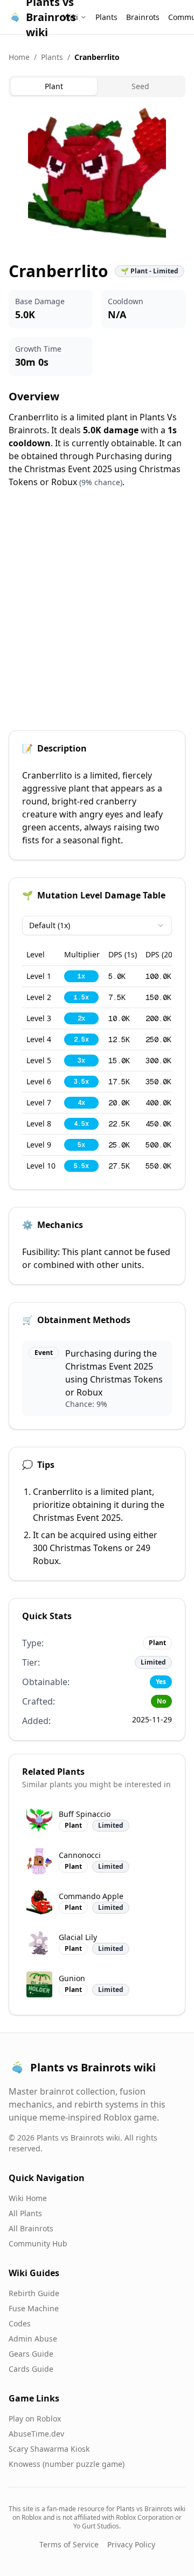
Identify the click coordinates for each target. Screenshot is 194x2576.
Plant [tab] (54, 86)
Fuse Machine (34, 2308)
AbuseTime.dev (36, 2434)
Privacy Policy (131, 2544)
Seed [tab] (140, 86)
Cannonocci (80, 1855)
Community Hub (38, 2243)
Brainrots (143, 17)
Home (19, 57)
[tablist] (97, 86)
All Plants (25, 2213)
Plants (106, 17)
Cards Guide (31, 2369)
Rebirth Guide (34, 2293)
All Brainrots (31, 2228)
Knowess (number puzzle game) (67, 2464)
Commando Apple (91, 1896)
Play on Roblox (35, 2419)
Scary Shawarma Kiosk (49, 2449)
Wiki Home (28, 2198)
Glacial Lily (78, 1937)
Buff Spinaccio (85, 1814)
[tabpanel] (97, 175)
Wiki (71, 17)
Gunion (72, 1978)
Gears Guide (31, 2354)
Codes (20, 2323)
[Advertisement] (97, 616)
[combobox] (97, 925)
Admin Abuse (33, 2339)
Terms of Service (69, 2544)
